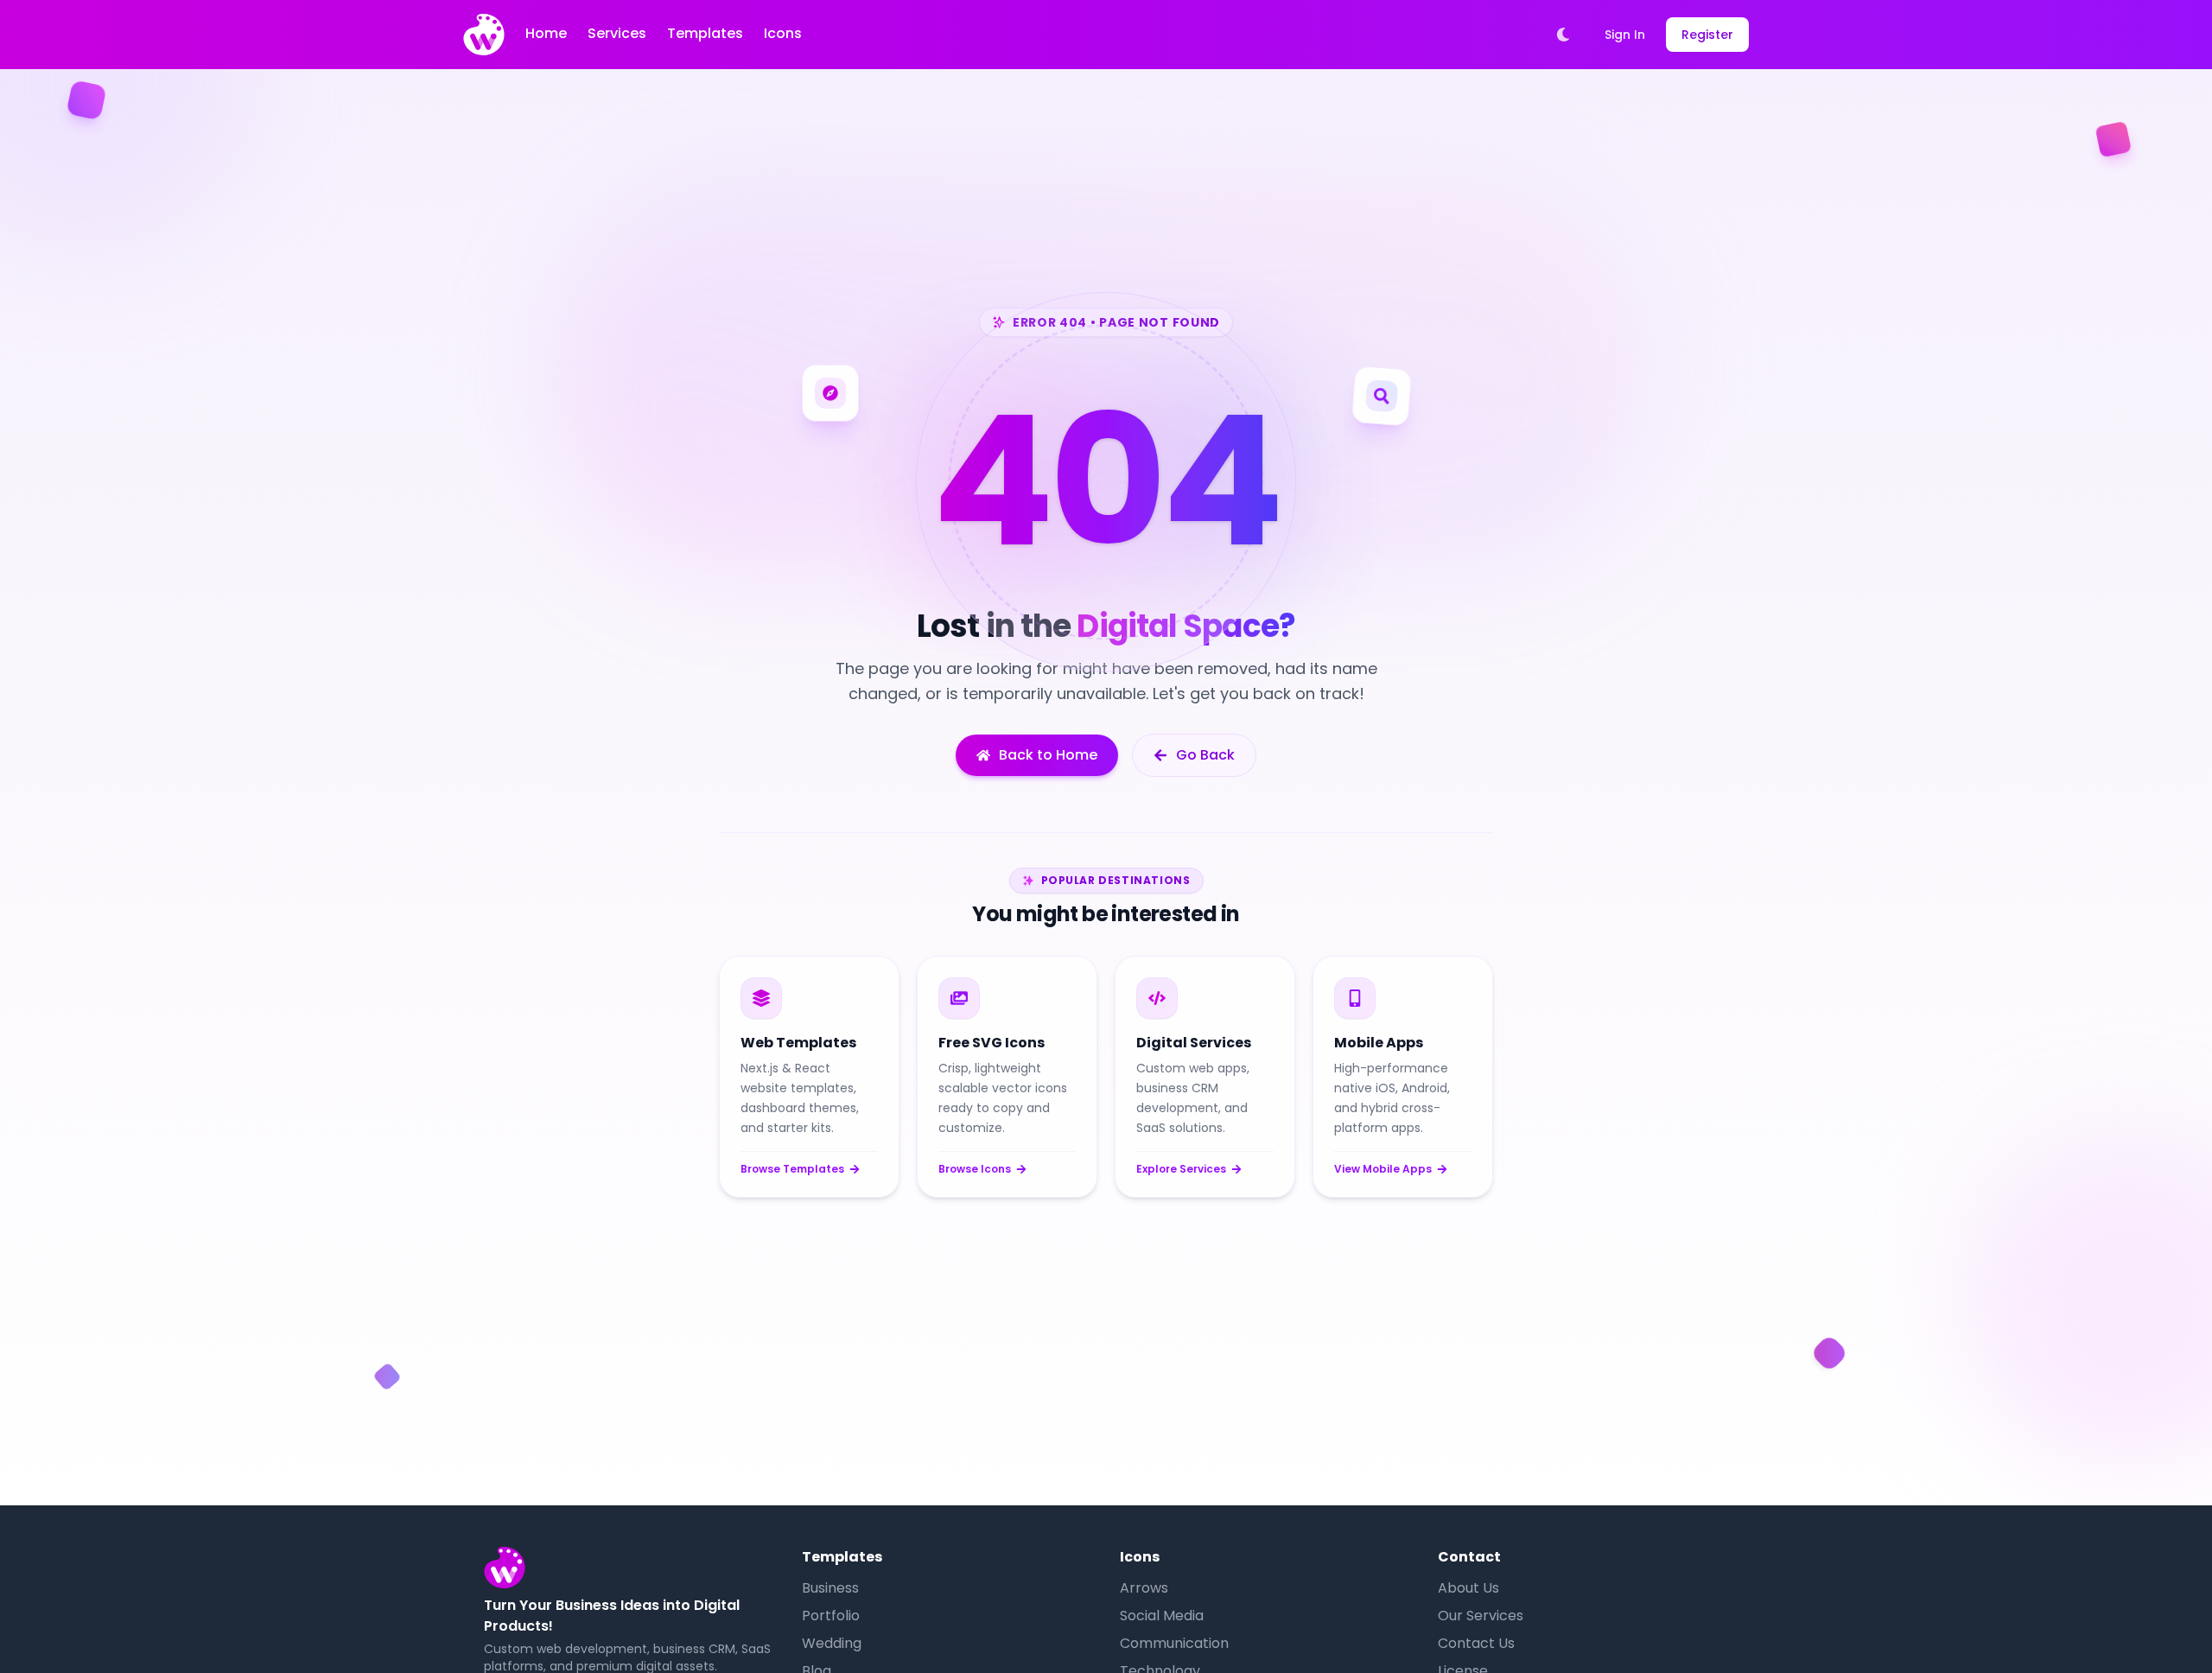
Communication (1174, 1643)
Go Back (1205, 755)
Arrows (1144, 1588)
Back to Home (1048, 755)
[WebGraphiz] (484, 35)
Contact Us (1476, 1643)
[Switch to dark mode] (1563, 35)
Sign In (1625, 35)
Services (617, 33)
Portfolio (831, 1616)
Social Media (1162, 1616)
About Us (1468, 1588)
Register (1707, 35)
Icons (783, 33)
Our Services (1481, 1616)
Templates (705, 33)
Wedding (832, 1643)
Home (546, 33)
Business (830, 1588)
